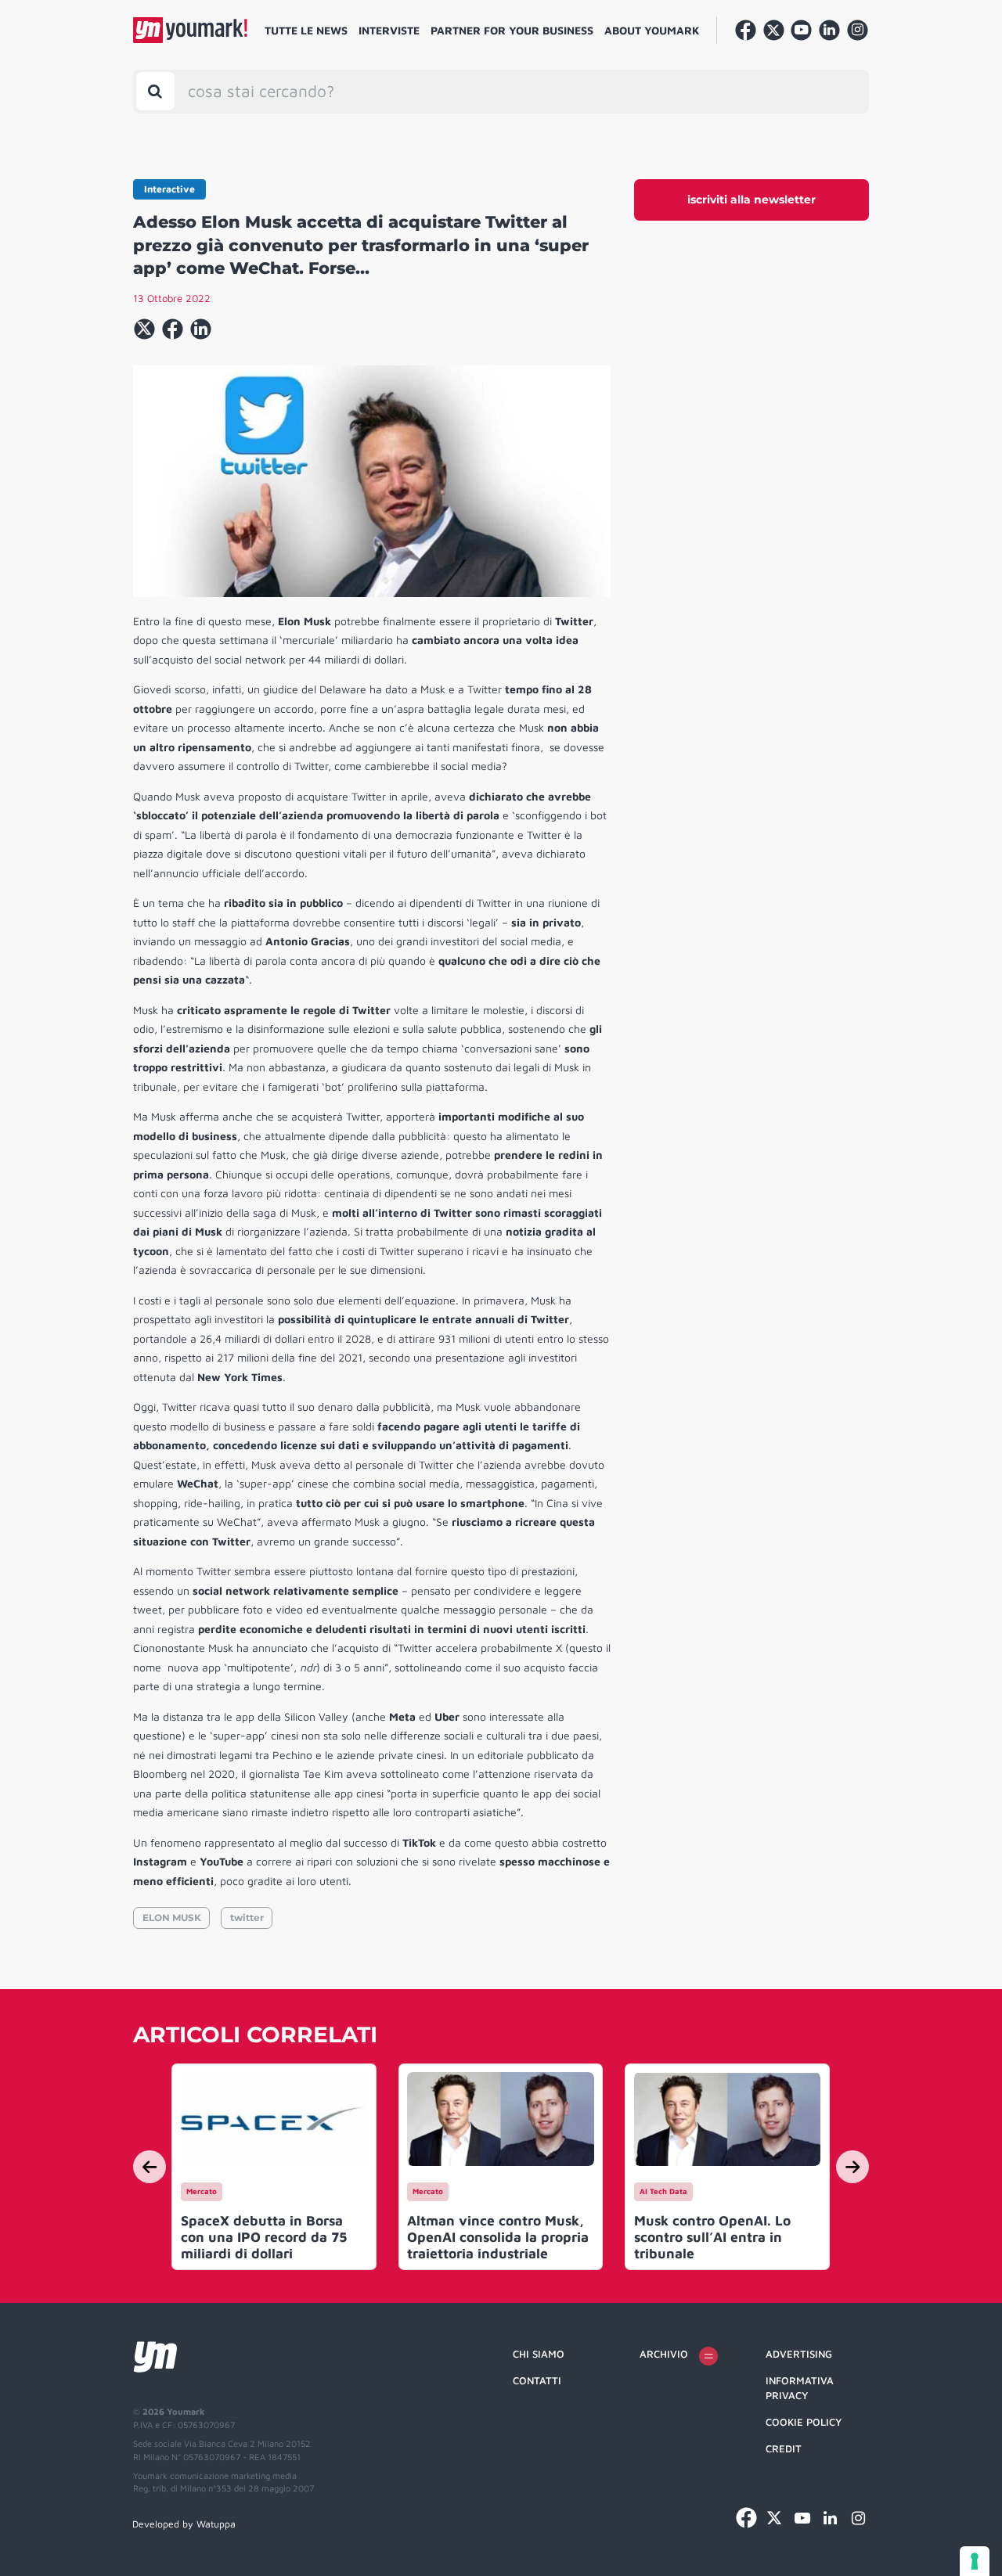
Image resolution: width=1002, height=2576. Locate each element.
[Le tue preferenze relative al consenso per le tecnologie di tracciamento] (975, 2561)
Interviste (389, 30)
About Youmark (652, 30)
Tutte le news (306, 30)
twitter (247, 1918)
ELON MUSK (172, 1918)
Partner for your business (512, 30)
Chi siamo (539, 2354)
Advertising (799, 2354)
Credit (784, 2448)
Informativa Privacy (800, 2388)
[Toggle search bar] (155, 91)
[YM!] (190, 30)
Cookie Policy (804, 2422)
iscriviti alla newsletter (751, 200)
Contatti (537, 2380)
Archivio (664, 2354)
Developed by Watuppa (184, 2524)
